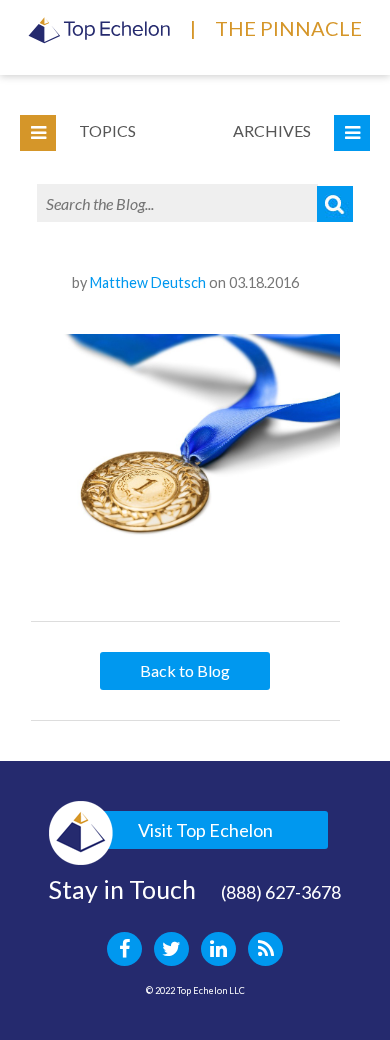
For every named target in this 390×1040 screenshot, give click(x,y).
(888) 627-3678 (281, 892)
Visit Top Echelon (205, 830)
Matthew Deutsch (148, 282)
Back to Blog (185, 670)
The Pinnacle (288, 28)
